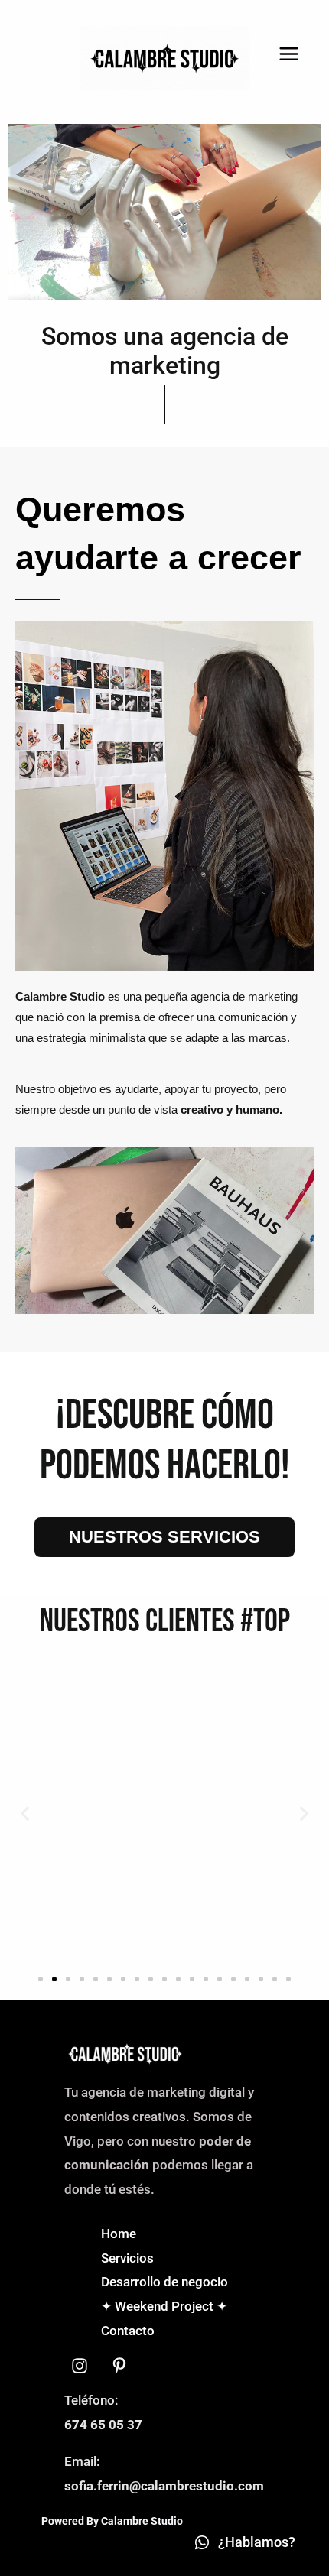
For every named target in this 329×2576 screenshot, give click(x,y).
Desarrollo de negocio (164, 2282)
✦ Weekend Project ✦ (164, 2306)
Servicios (127, 2258)
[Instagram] (80, 2366)
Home (119, 2234)
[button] (25, 1814)
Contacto (128, 2331)
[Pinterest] (119, 2366)
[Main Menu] (290, 55)
